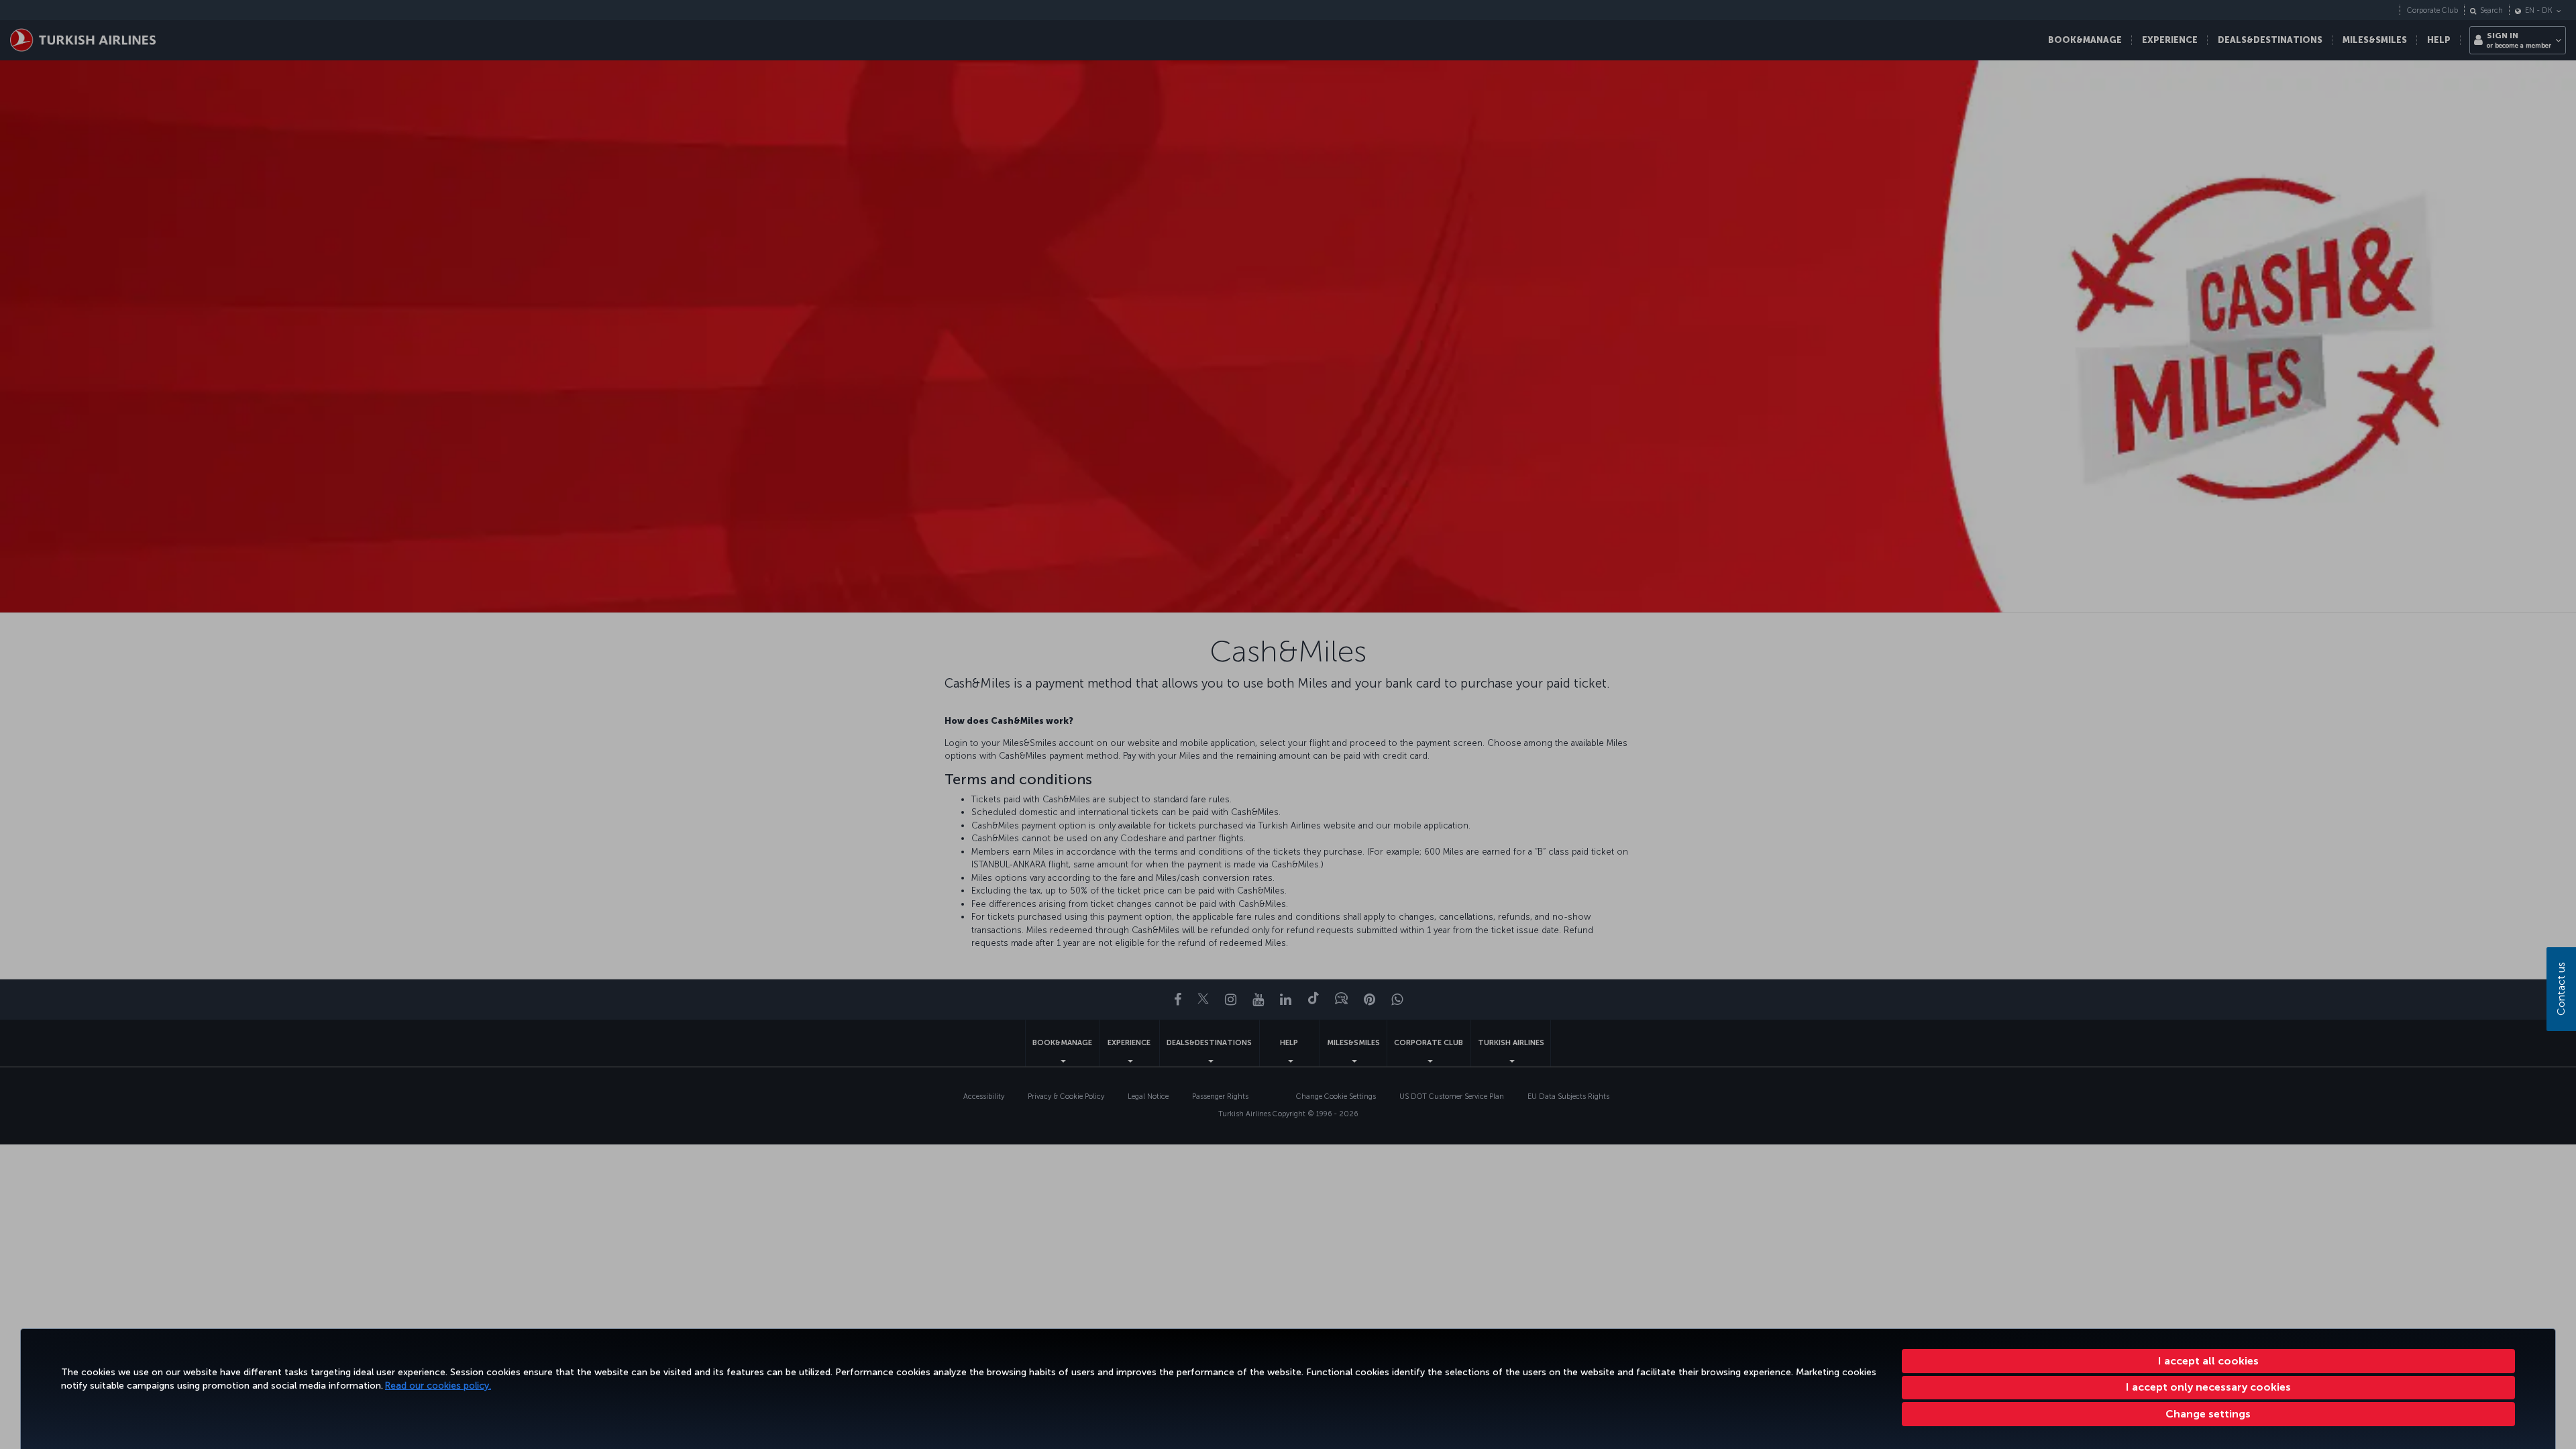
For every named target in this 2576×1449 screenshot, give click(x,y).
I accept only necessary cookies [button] (2208, 1387)
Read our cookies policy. (438, 1386)
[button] (2209, 1414)
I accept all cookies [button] (2208, 1361)
